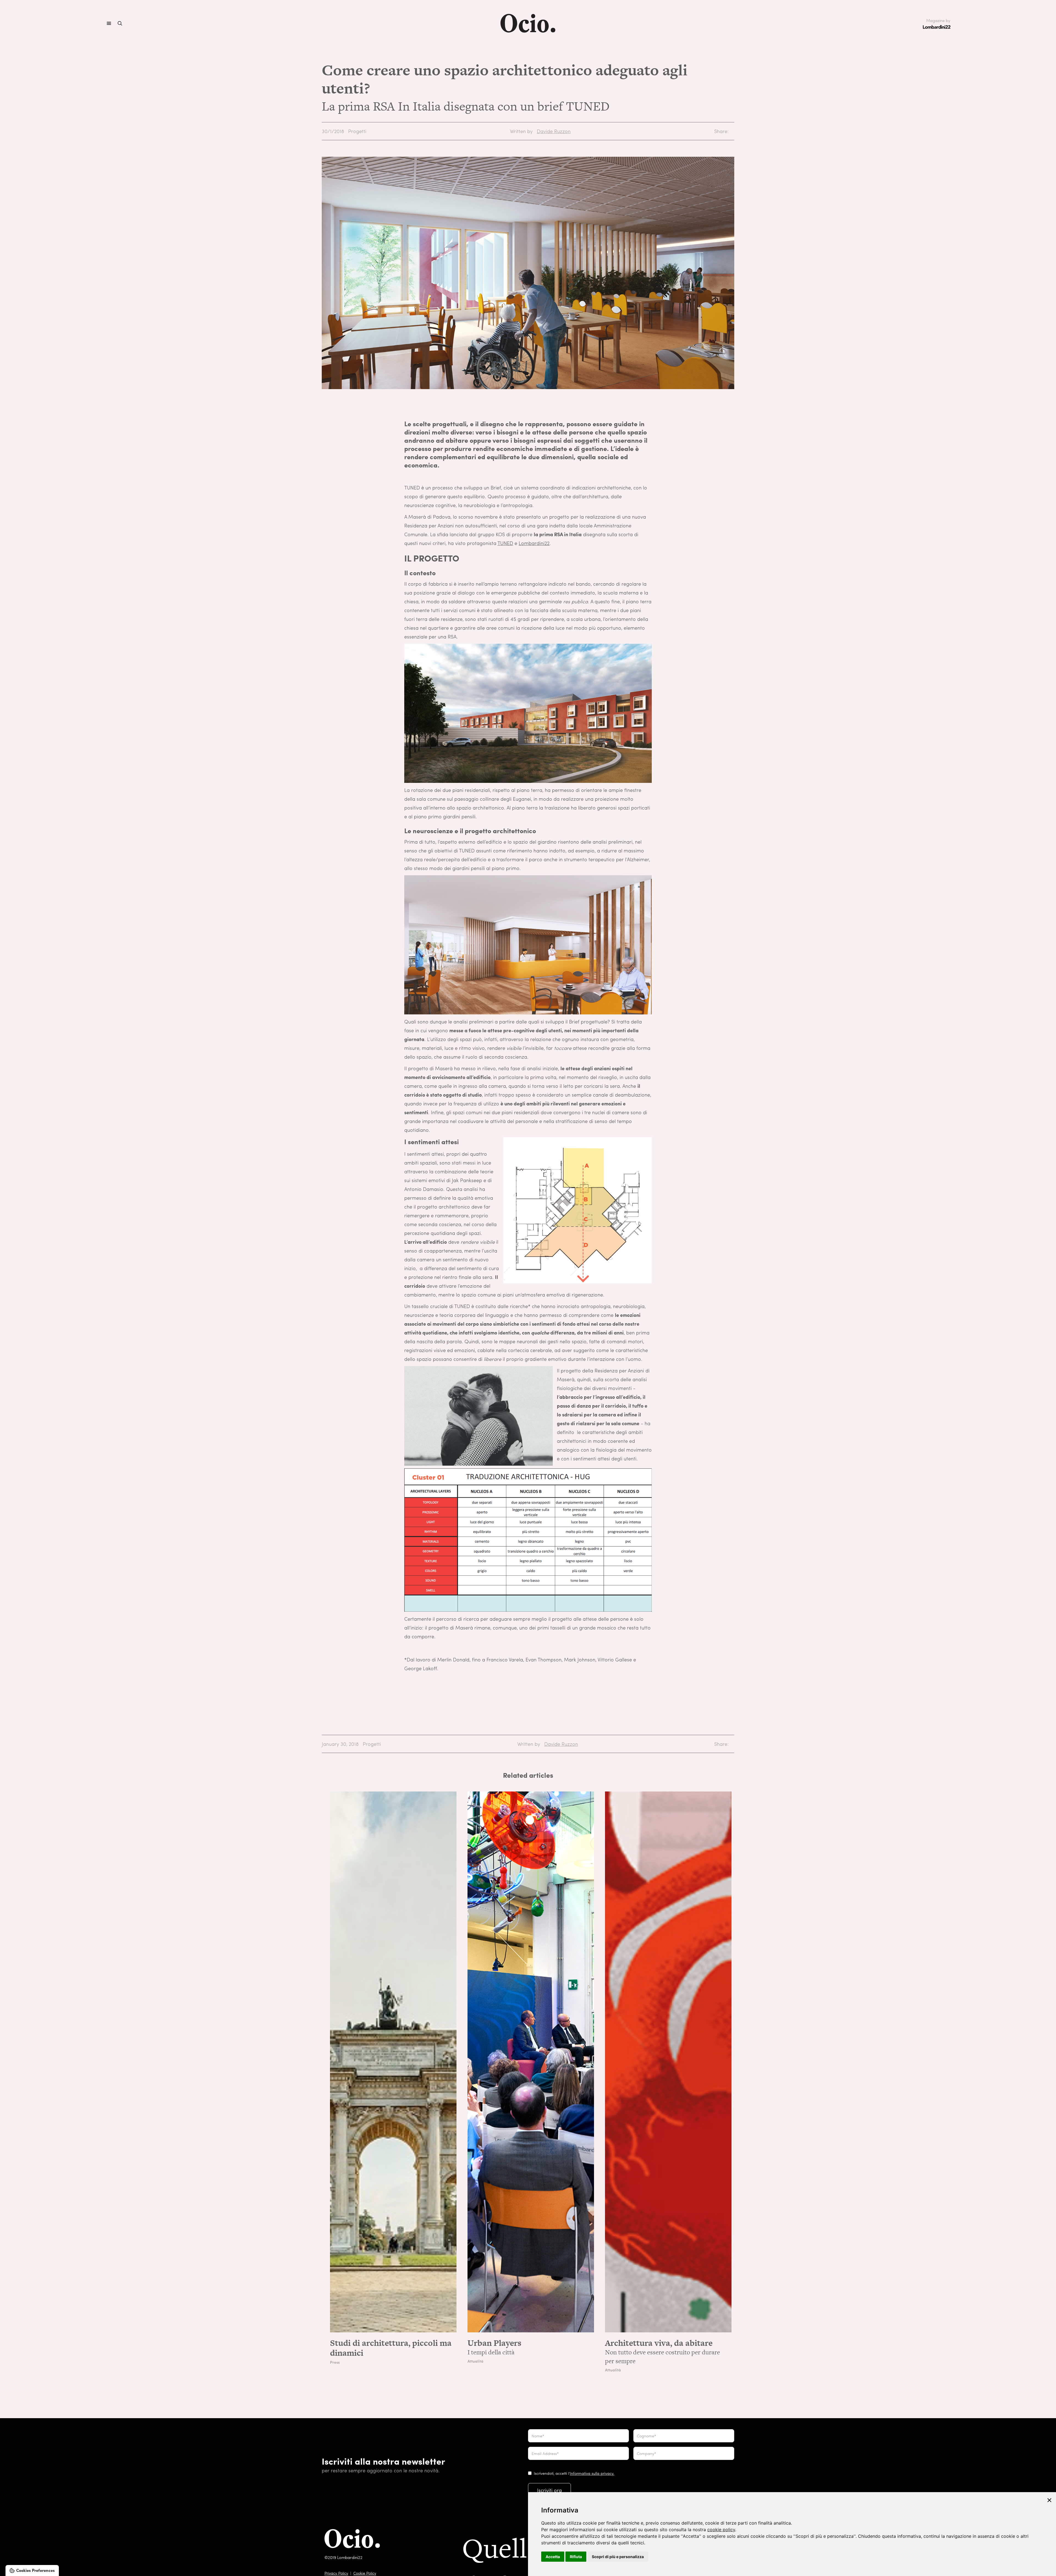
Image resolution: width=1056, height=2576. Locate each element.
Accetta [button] (553, 2557)
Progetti (357, 131)
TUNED (505, 543)
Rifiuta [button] (576, 2557)
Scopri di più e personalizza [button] (618, 2557)
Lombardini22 (534, 543)
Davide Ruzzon (554, 131)
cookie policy (721, 2530)
